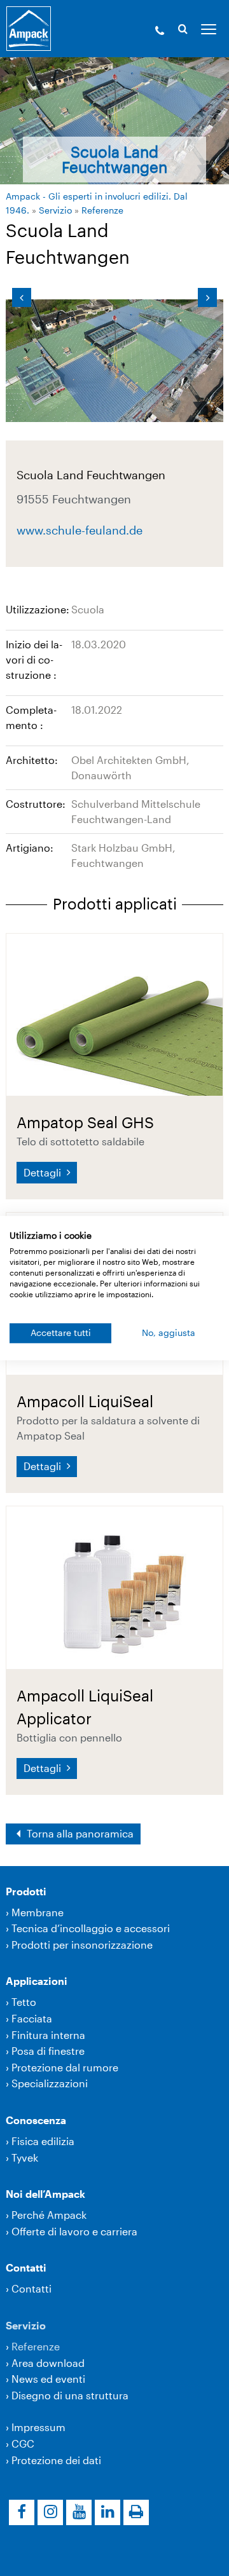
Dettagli (44, 1172)
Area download (48, 2363)
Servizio (55, 210)
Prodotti (26, 1891)
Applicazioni (37, 1981)
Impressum (38, 2427)
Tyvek (25, 2157)
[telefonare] (160, 32)
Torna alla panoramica (79, 1833)
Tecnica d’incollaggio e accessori (91, 1928)
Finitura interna (48, 2035)
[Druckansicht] (136, 2512)
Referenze (102, 210)
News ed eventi (48, 2379)
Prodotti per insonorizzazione (82, 1945)
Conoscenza (36, 2120)
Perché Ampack (49, 2215)
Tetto (24, 2002)
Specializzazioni (50, 2083)
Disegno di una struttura (70, 2395)
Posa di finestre (48, 2051)
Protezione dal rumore (65, 2067)
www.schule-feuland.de (80, 529)
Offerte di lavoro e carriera (74, 2231)
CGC (23, 2443)
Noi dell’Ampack (45, 2194)
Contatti (26, 2267)
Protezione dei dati (56, 2460)
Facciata (32, 2018)
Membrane (38, 1912)
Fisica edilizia (43, 2141)
